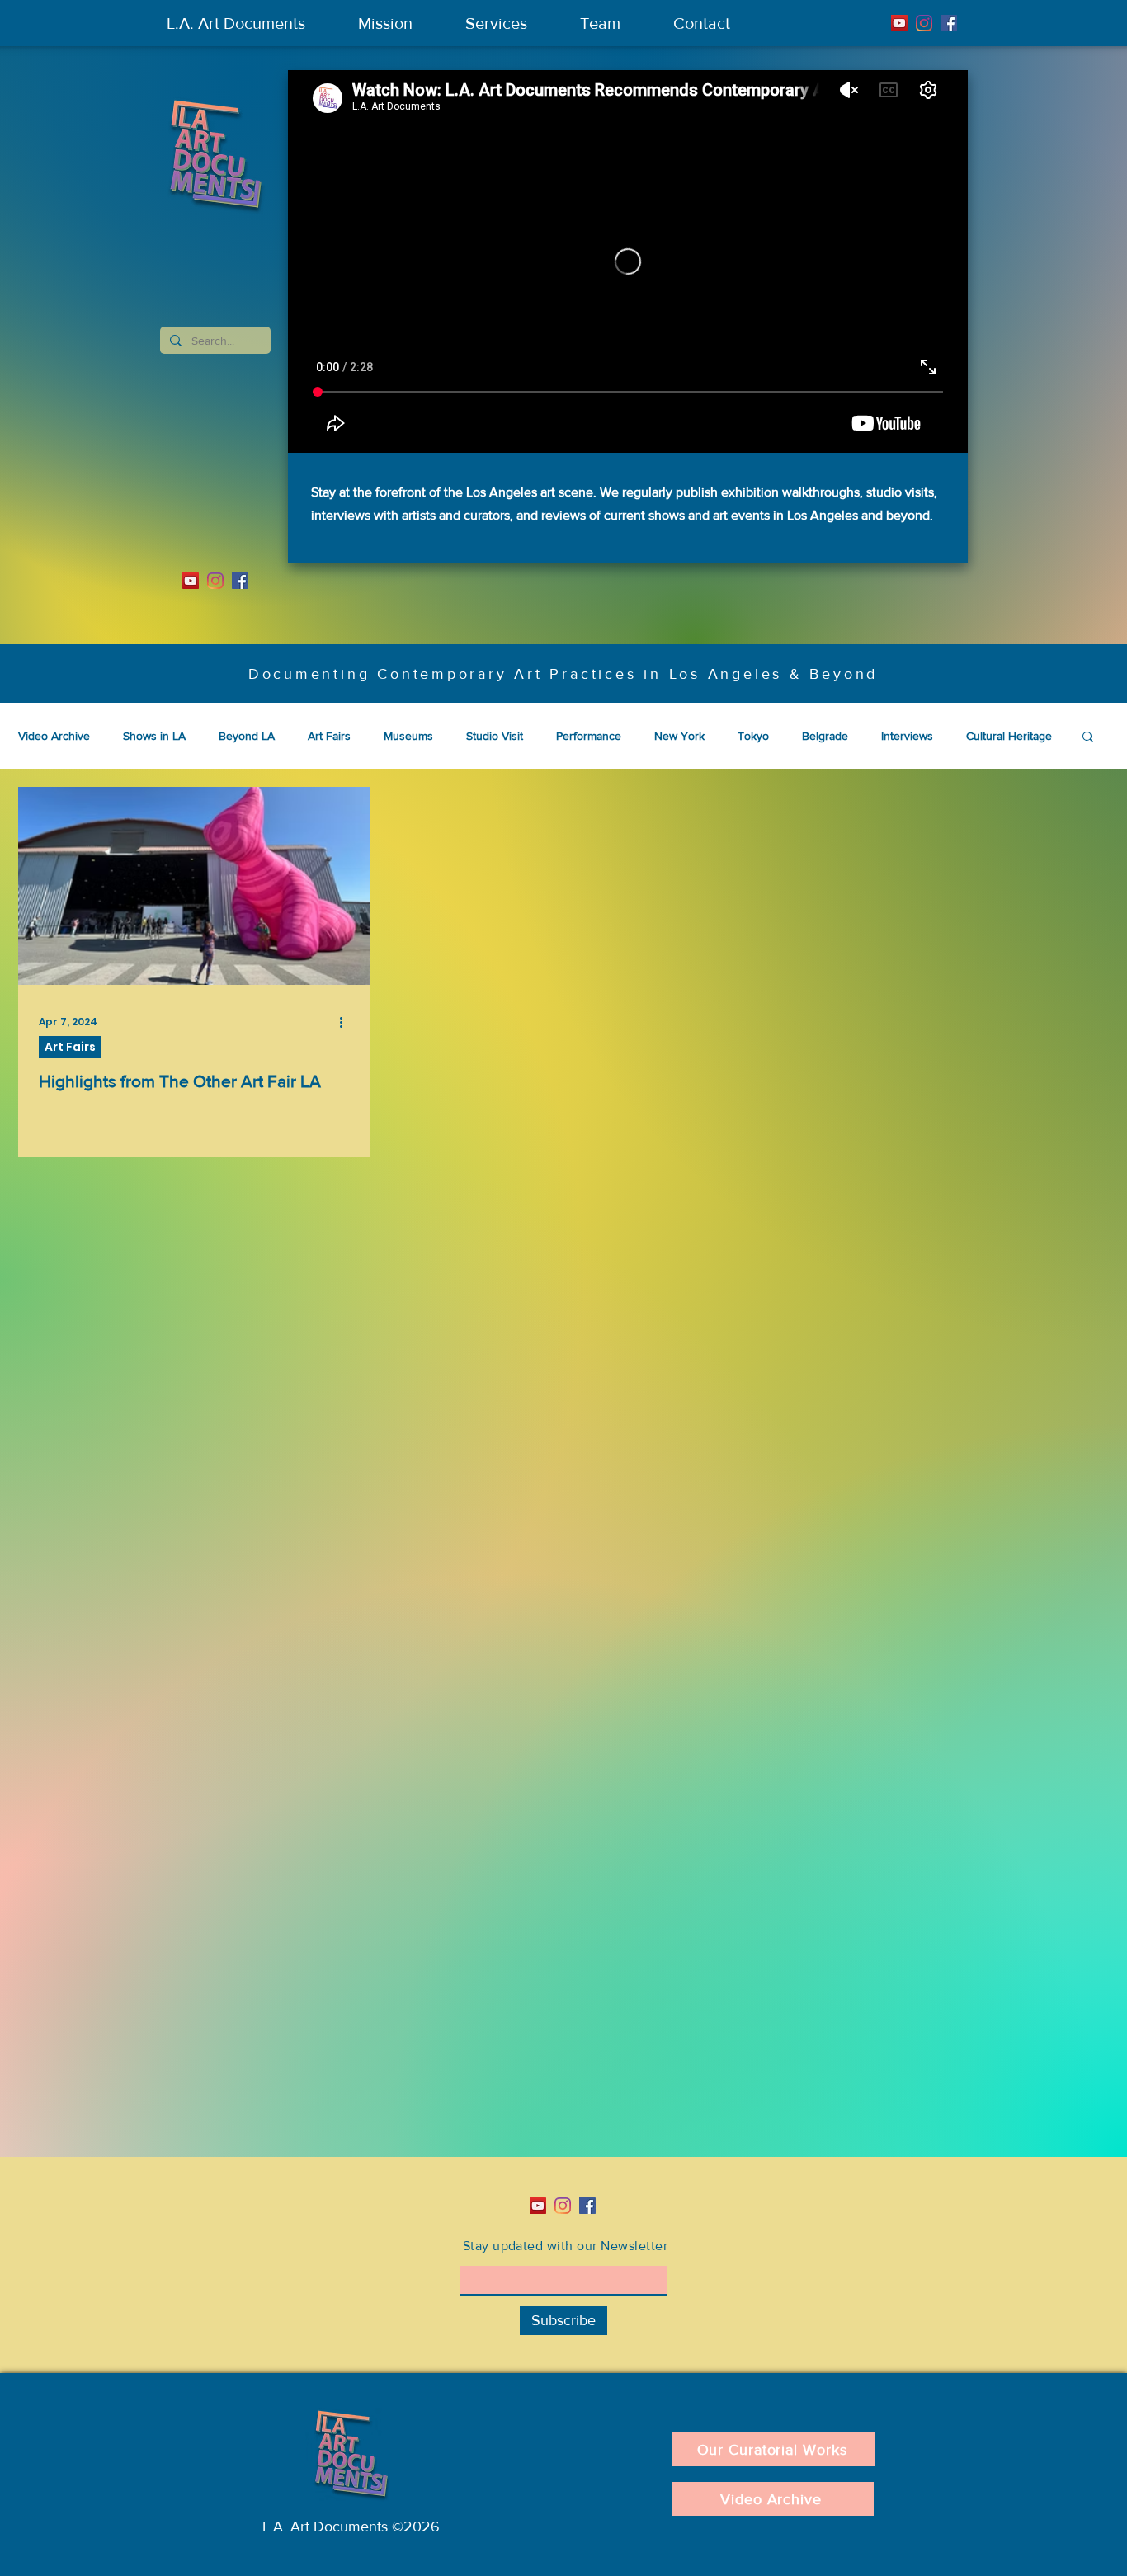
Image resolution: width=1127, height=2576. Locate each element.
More (979, 736)
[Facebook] (949, 23)
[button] (1088, 738)
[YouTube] (899, 23)
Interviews (907, 736)
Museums (408, 736)
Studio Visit (495, 736)
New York (679, 736)
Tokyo (753, 736)
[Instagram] (924, 23)
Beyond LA (247, 736)
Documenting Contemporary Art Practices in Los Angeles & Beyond (563, 674)
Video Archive (54, 736)
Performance (589, 736)
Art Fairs (329, 736)
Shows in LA (154, 736)
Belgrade (825, 736)
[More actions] (347, 1022)
